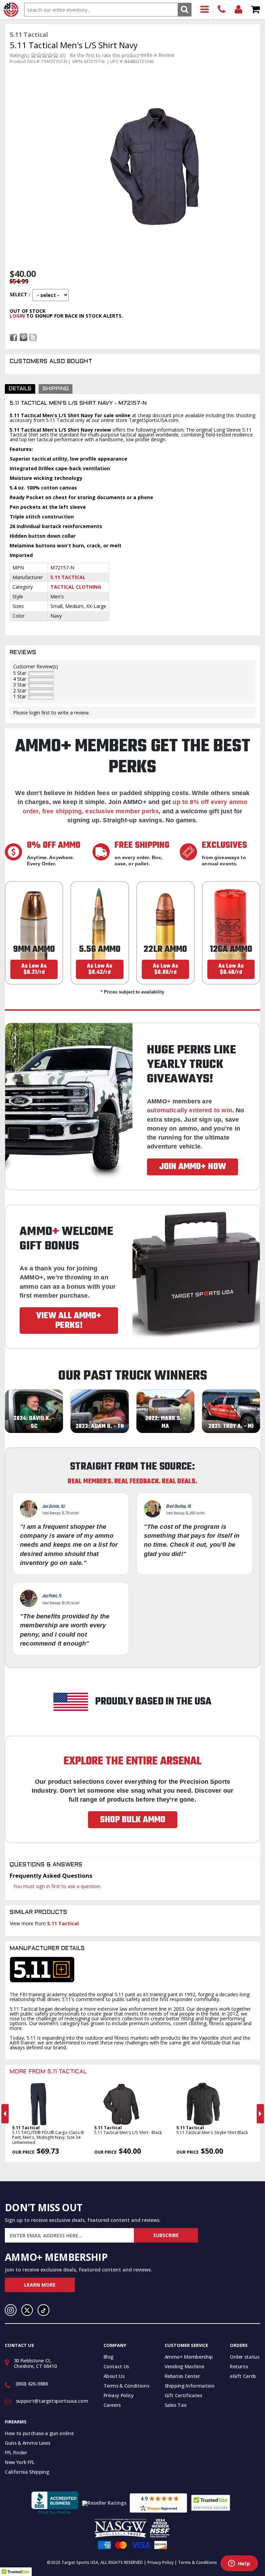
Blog (109, 2357)
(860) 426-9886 (222, 10)
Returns (239, 2366)
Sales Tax (176, 2405)
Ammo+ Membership (189, 2357)
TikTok (43, 2310)
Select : (20, 294)
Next (260, 2114)
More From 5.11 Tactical (48, 2072)
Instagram (11, 2310)
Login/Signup (239, 10)
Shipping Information (190, 2386)
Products (205, 10)
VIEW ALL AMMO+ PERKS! (69, 1321)
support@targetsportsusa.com (52, 2401)
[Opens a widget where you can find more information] (239, 2564)
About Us (114, 2376)
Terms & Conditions (126, 2386)
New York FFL (20, 2462)
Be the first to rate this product (104, 55)
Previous (5, 2114)
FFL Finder (16, 2453)
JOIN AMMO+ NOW (193, 1167)
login (17, 316)
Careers (112, 2405)
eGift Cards (243, 2376)
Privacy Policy (119, 2395)
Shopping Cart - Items (256, 10)
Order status (245, 2357)
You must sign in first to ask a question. (57, 1886)
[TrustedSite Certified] (211, 2503)
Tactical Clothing (76, 587)
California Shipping (27, 2472)
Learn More (40, 2285)
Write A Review (158, 55)
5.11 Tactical (68, 577)
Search (184, 9)
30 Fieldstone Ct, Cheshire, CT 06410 (35, 2363)
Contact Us (116, 2366)
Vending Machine (184, 2366)
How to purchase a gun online (39, 2433)
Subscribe (166, 2235)
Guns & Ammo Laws (27, 2443)
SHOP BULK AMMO (133, 1820)
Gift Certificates (183, 2395)
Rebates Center (182, 2376)
